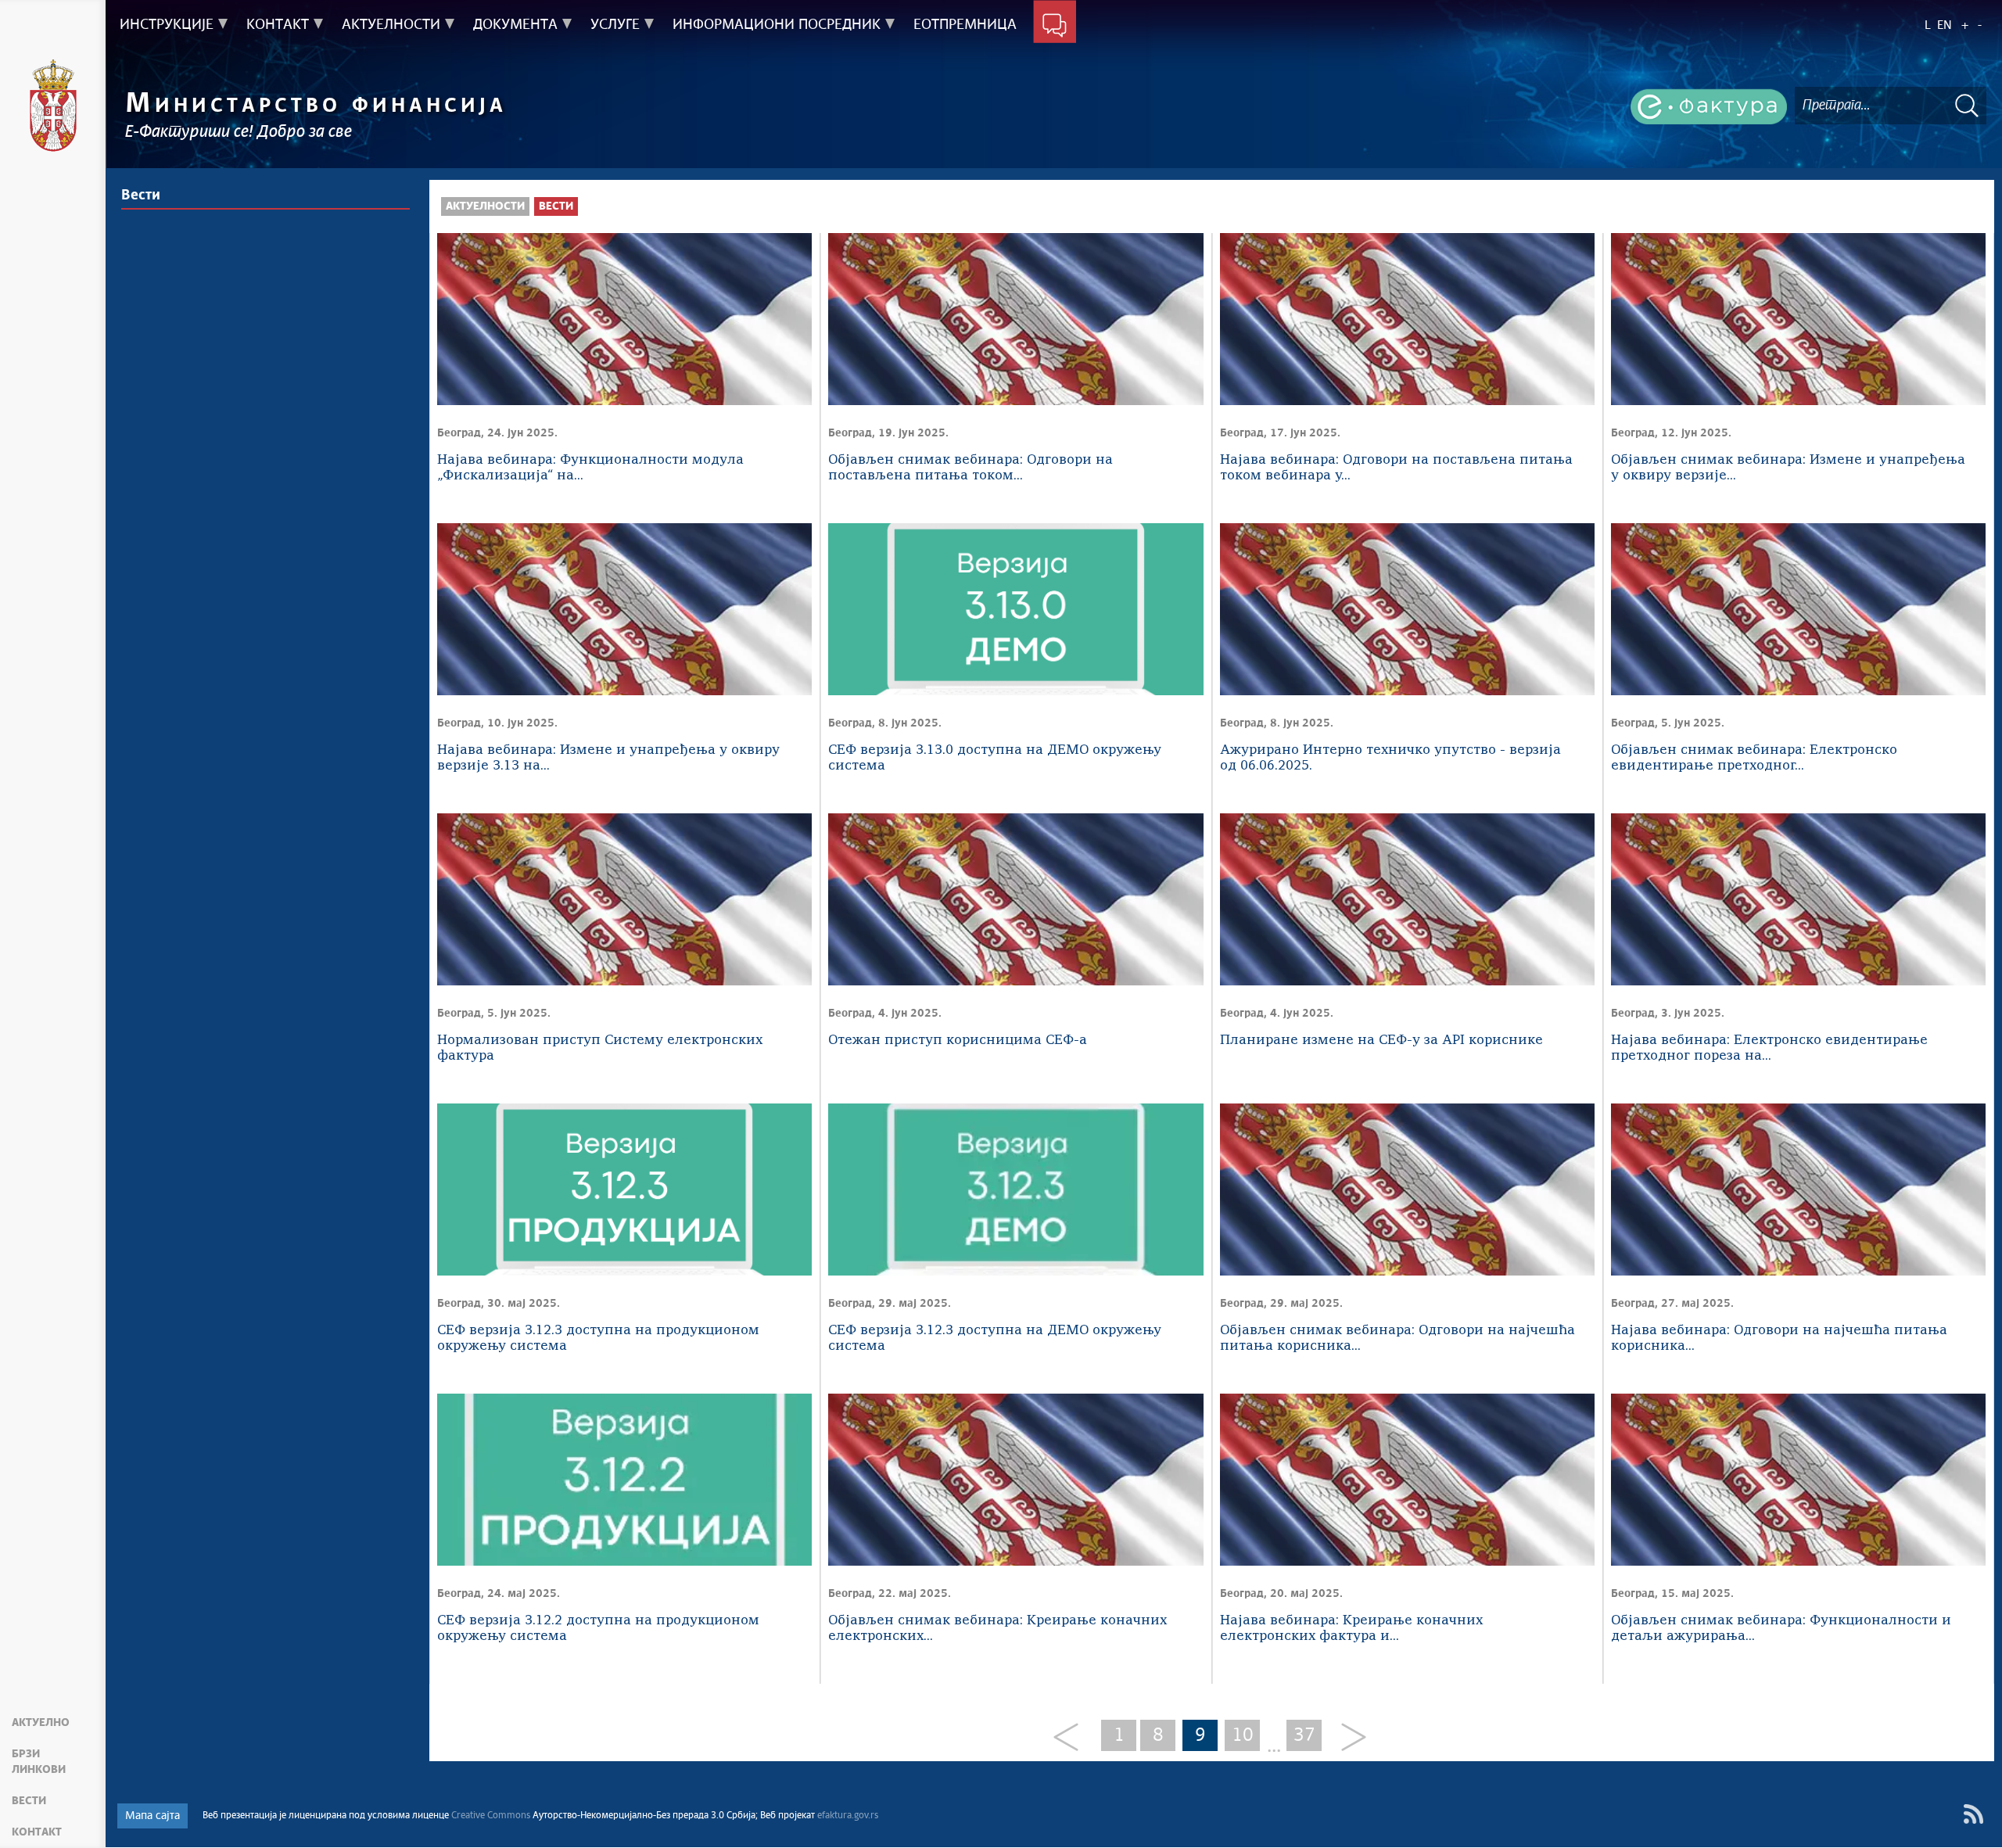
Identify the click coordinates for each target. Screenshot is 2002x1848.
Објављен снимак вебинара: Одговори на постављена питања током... (971, 468)
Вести (29, 1801)
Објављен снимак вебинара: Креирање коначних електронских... (997, 1629)
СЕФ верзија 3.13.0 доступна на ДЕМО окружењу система (995, 758)
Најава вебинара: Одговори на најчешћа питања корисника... (1779, 1338)
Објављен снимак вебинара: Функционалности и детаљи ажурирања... (1781, 1629)
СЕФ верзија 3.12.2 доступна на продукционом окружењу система (598, 1629)
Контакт (37, 1832)
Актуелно (41, 1723)
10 (1243, 1735)
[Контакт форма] (1055, 25)
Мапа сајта (152, 1816)
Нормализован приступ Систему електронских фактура (600, 1048)
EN (1945, 25)
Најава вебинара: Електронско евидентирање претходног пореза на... (1769, 1048)
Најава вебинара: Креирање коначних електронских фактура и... (1351, 1629)
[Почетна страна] (53, 106)
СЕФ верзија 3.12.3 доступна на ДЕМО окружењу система (995, 1338)
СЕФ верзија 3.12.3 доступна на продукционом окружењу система (598, 1338)
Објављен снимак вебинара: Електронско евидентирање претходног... (1754, 758)
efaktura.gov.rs (848, 1816)
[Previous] (1072, 1738)
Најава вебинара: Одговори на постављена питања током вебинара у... (1396, 468)
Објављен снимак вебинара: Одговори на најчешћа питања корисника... (1397, 1338)
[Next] (1348, 1738)
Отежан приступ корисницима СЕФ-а (958, 1041)
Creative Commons (491, 1816)
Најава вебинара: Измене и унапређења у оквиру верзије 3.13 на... (608, 758)
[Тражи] (1967, 105)
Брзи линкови (39, 1762)
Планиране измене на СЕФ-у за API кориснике (1381, 1041)
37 (1304, 1735)
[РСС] (1973, 1814)
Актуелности (485, 206)
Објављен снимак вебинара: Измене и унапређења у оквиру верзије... (1788, 468)
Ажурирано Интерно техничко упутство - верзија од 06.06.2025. (1390, 758)
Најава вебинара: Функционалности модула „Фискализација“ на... (590, 468)
